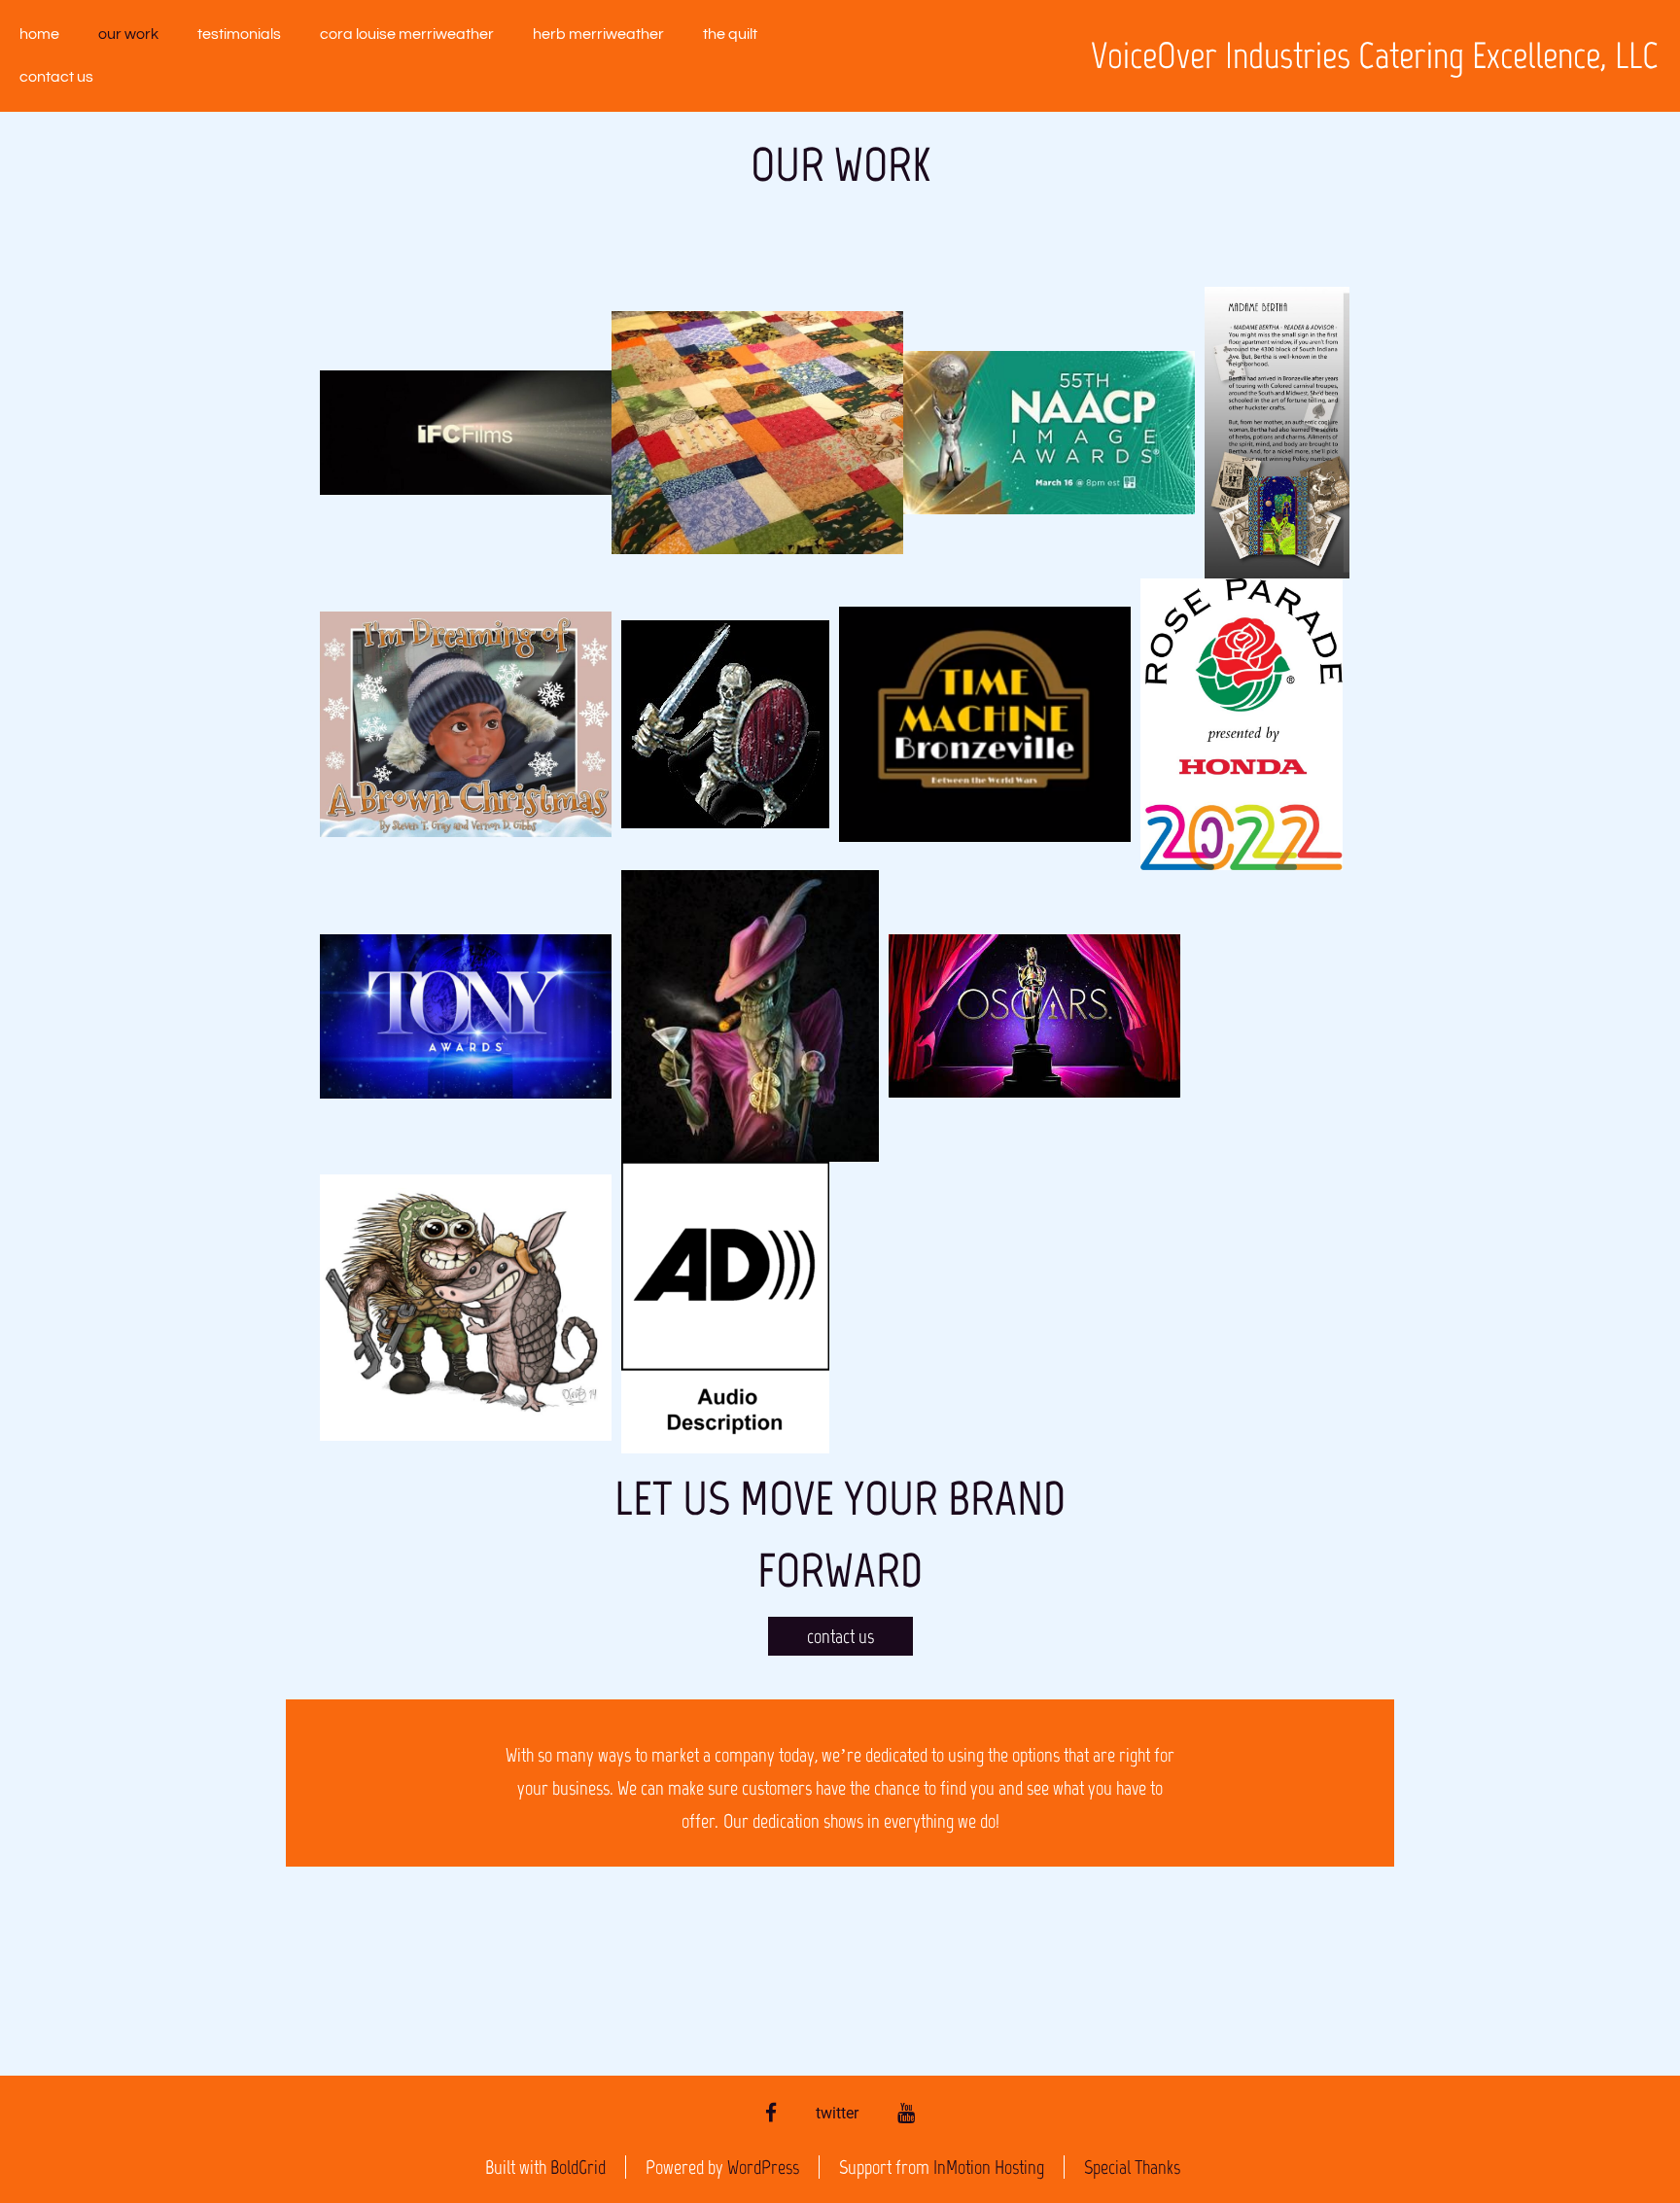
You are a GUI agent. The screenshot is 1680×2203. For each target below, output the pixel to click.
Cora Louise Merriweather (407, 34)
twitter (837, 2113)
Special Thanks (1132, 2167)
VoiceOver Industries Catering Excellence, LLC (1375, 56)
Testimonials (239, 34)
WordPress (763, 2167)
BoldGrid (578, 2167)
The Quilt (730, 34)
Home (39, 34)
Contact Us (56, 77)
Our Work (128, 34)
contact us (840, 1636)
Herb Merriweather (598, 34)
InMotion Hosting (989, 2167)
